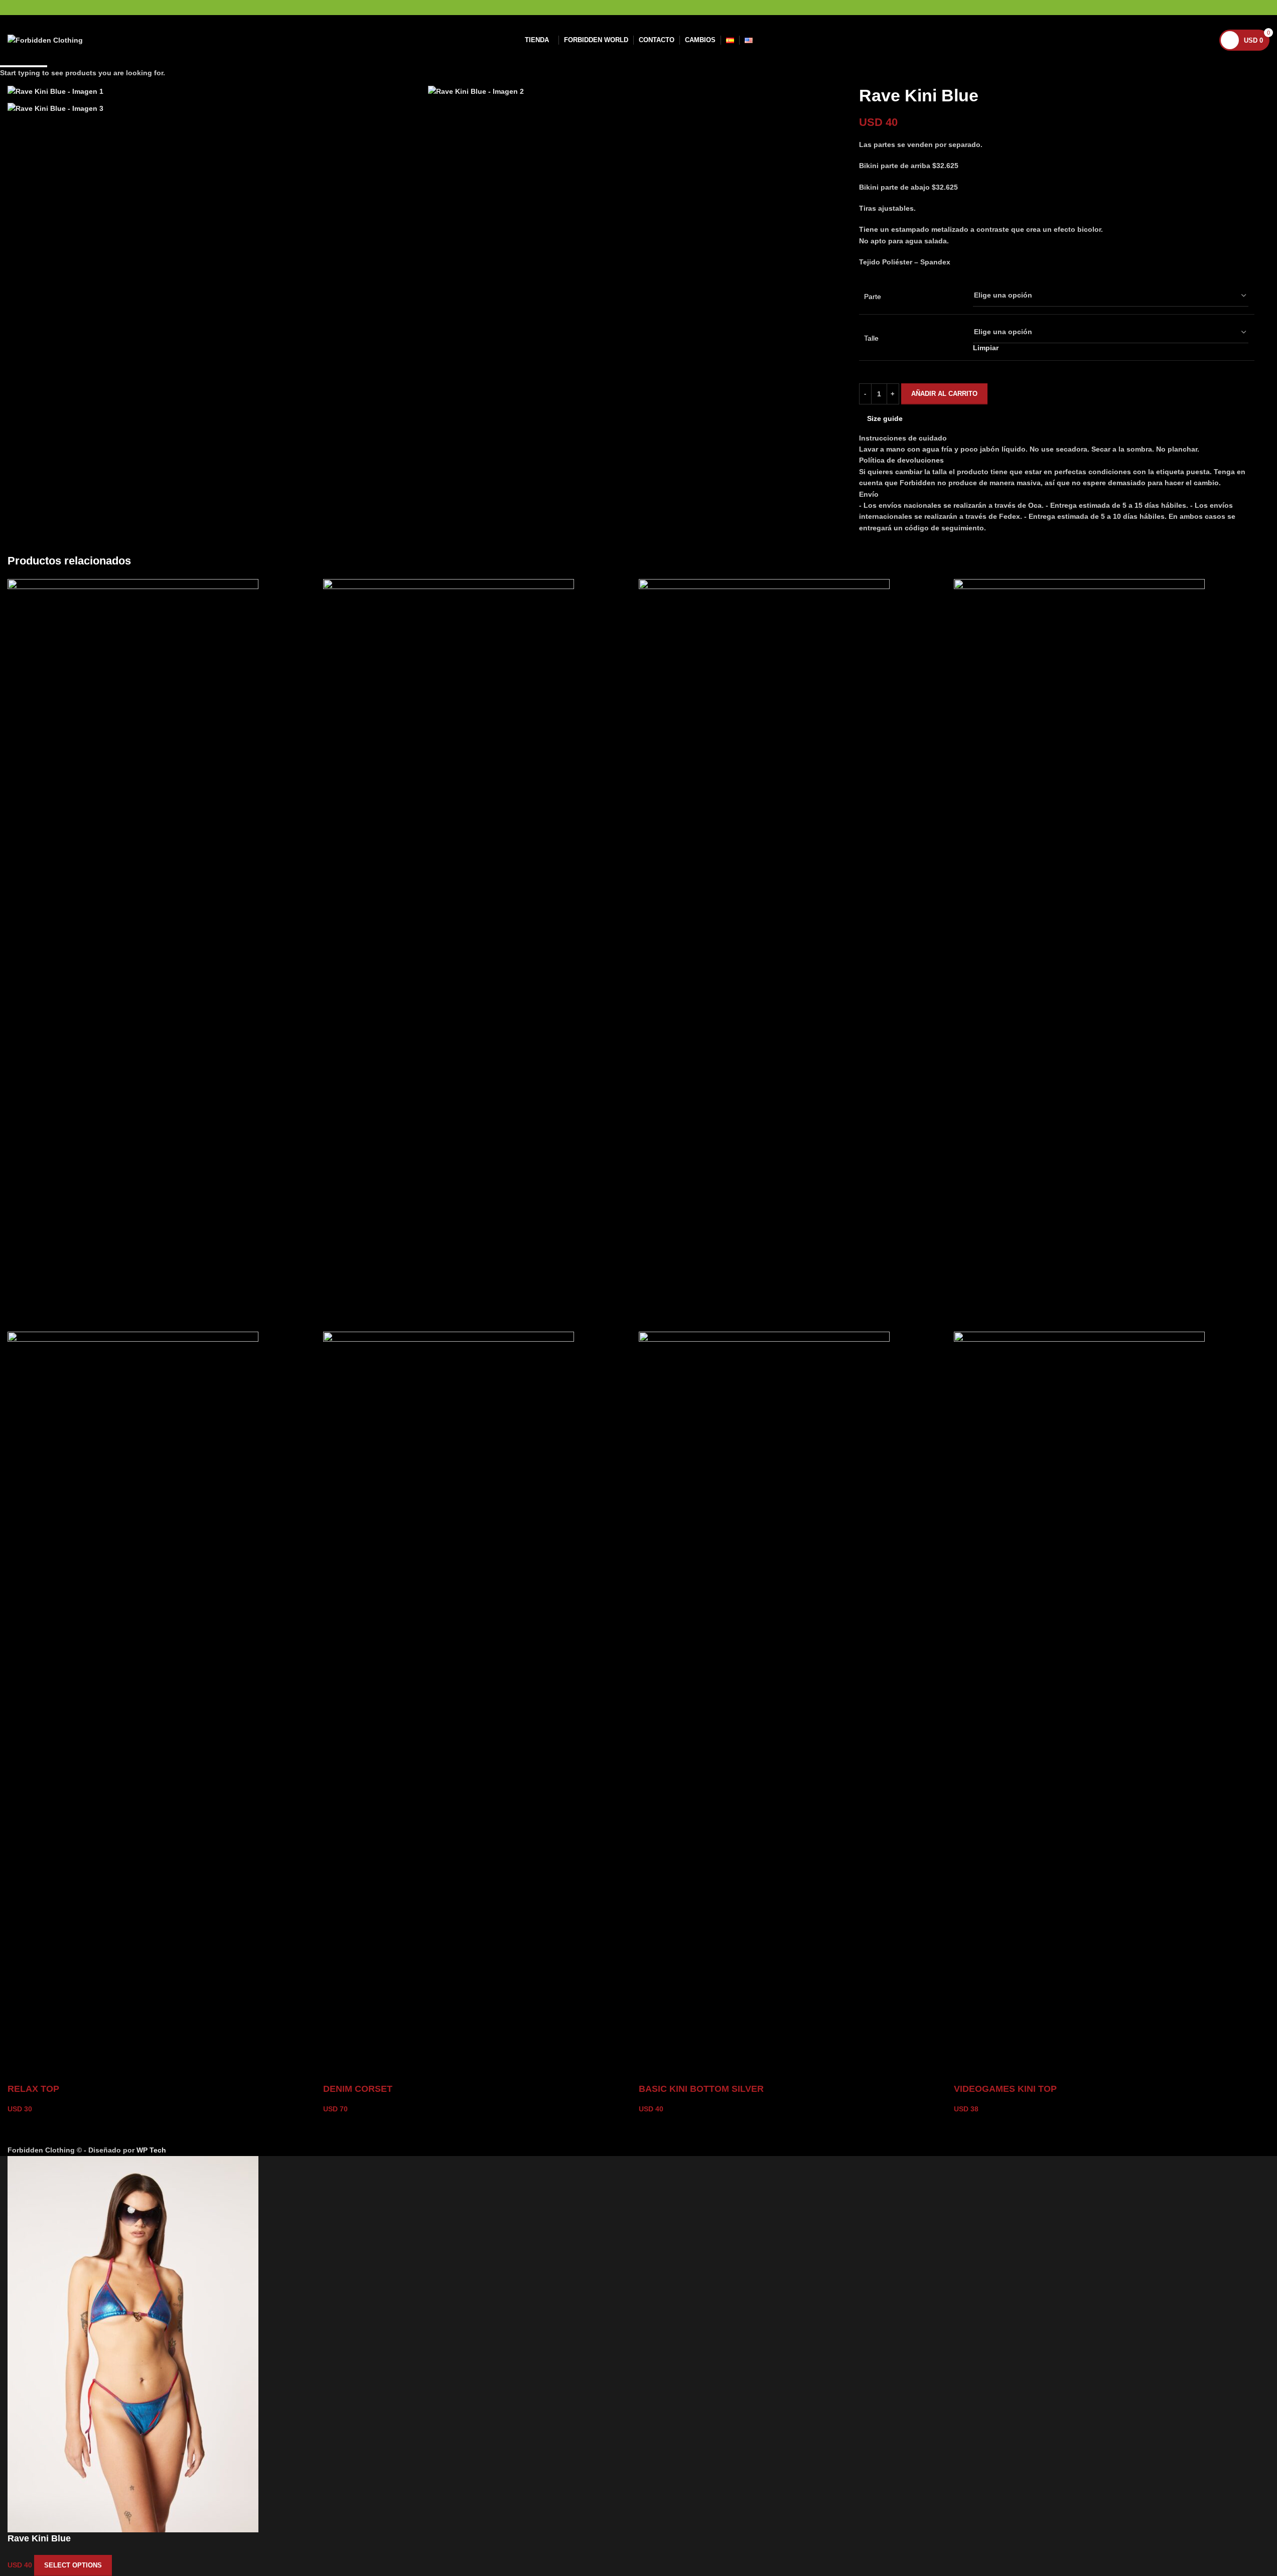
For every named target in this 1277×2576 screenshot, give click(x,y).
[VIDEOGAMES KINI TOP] (1079, 955)
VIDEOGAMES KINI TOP (1005, 2089)
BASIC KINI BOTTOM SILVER (701, 2089)
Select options (73, 2565)
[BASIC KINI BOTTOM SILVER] (764, 955)
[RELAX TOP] (133, 955)
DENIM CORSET (358, 2089)
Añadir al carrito (944, 394)
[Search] (1205, 40)
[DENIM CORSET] (449, 955)
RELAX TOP (33, 2089)
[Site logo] (45, 40)
